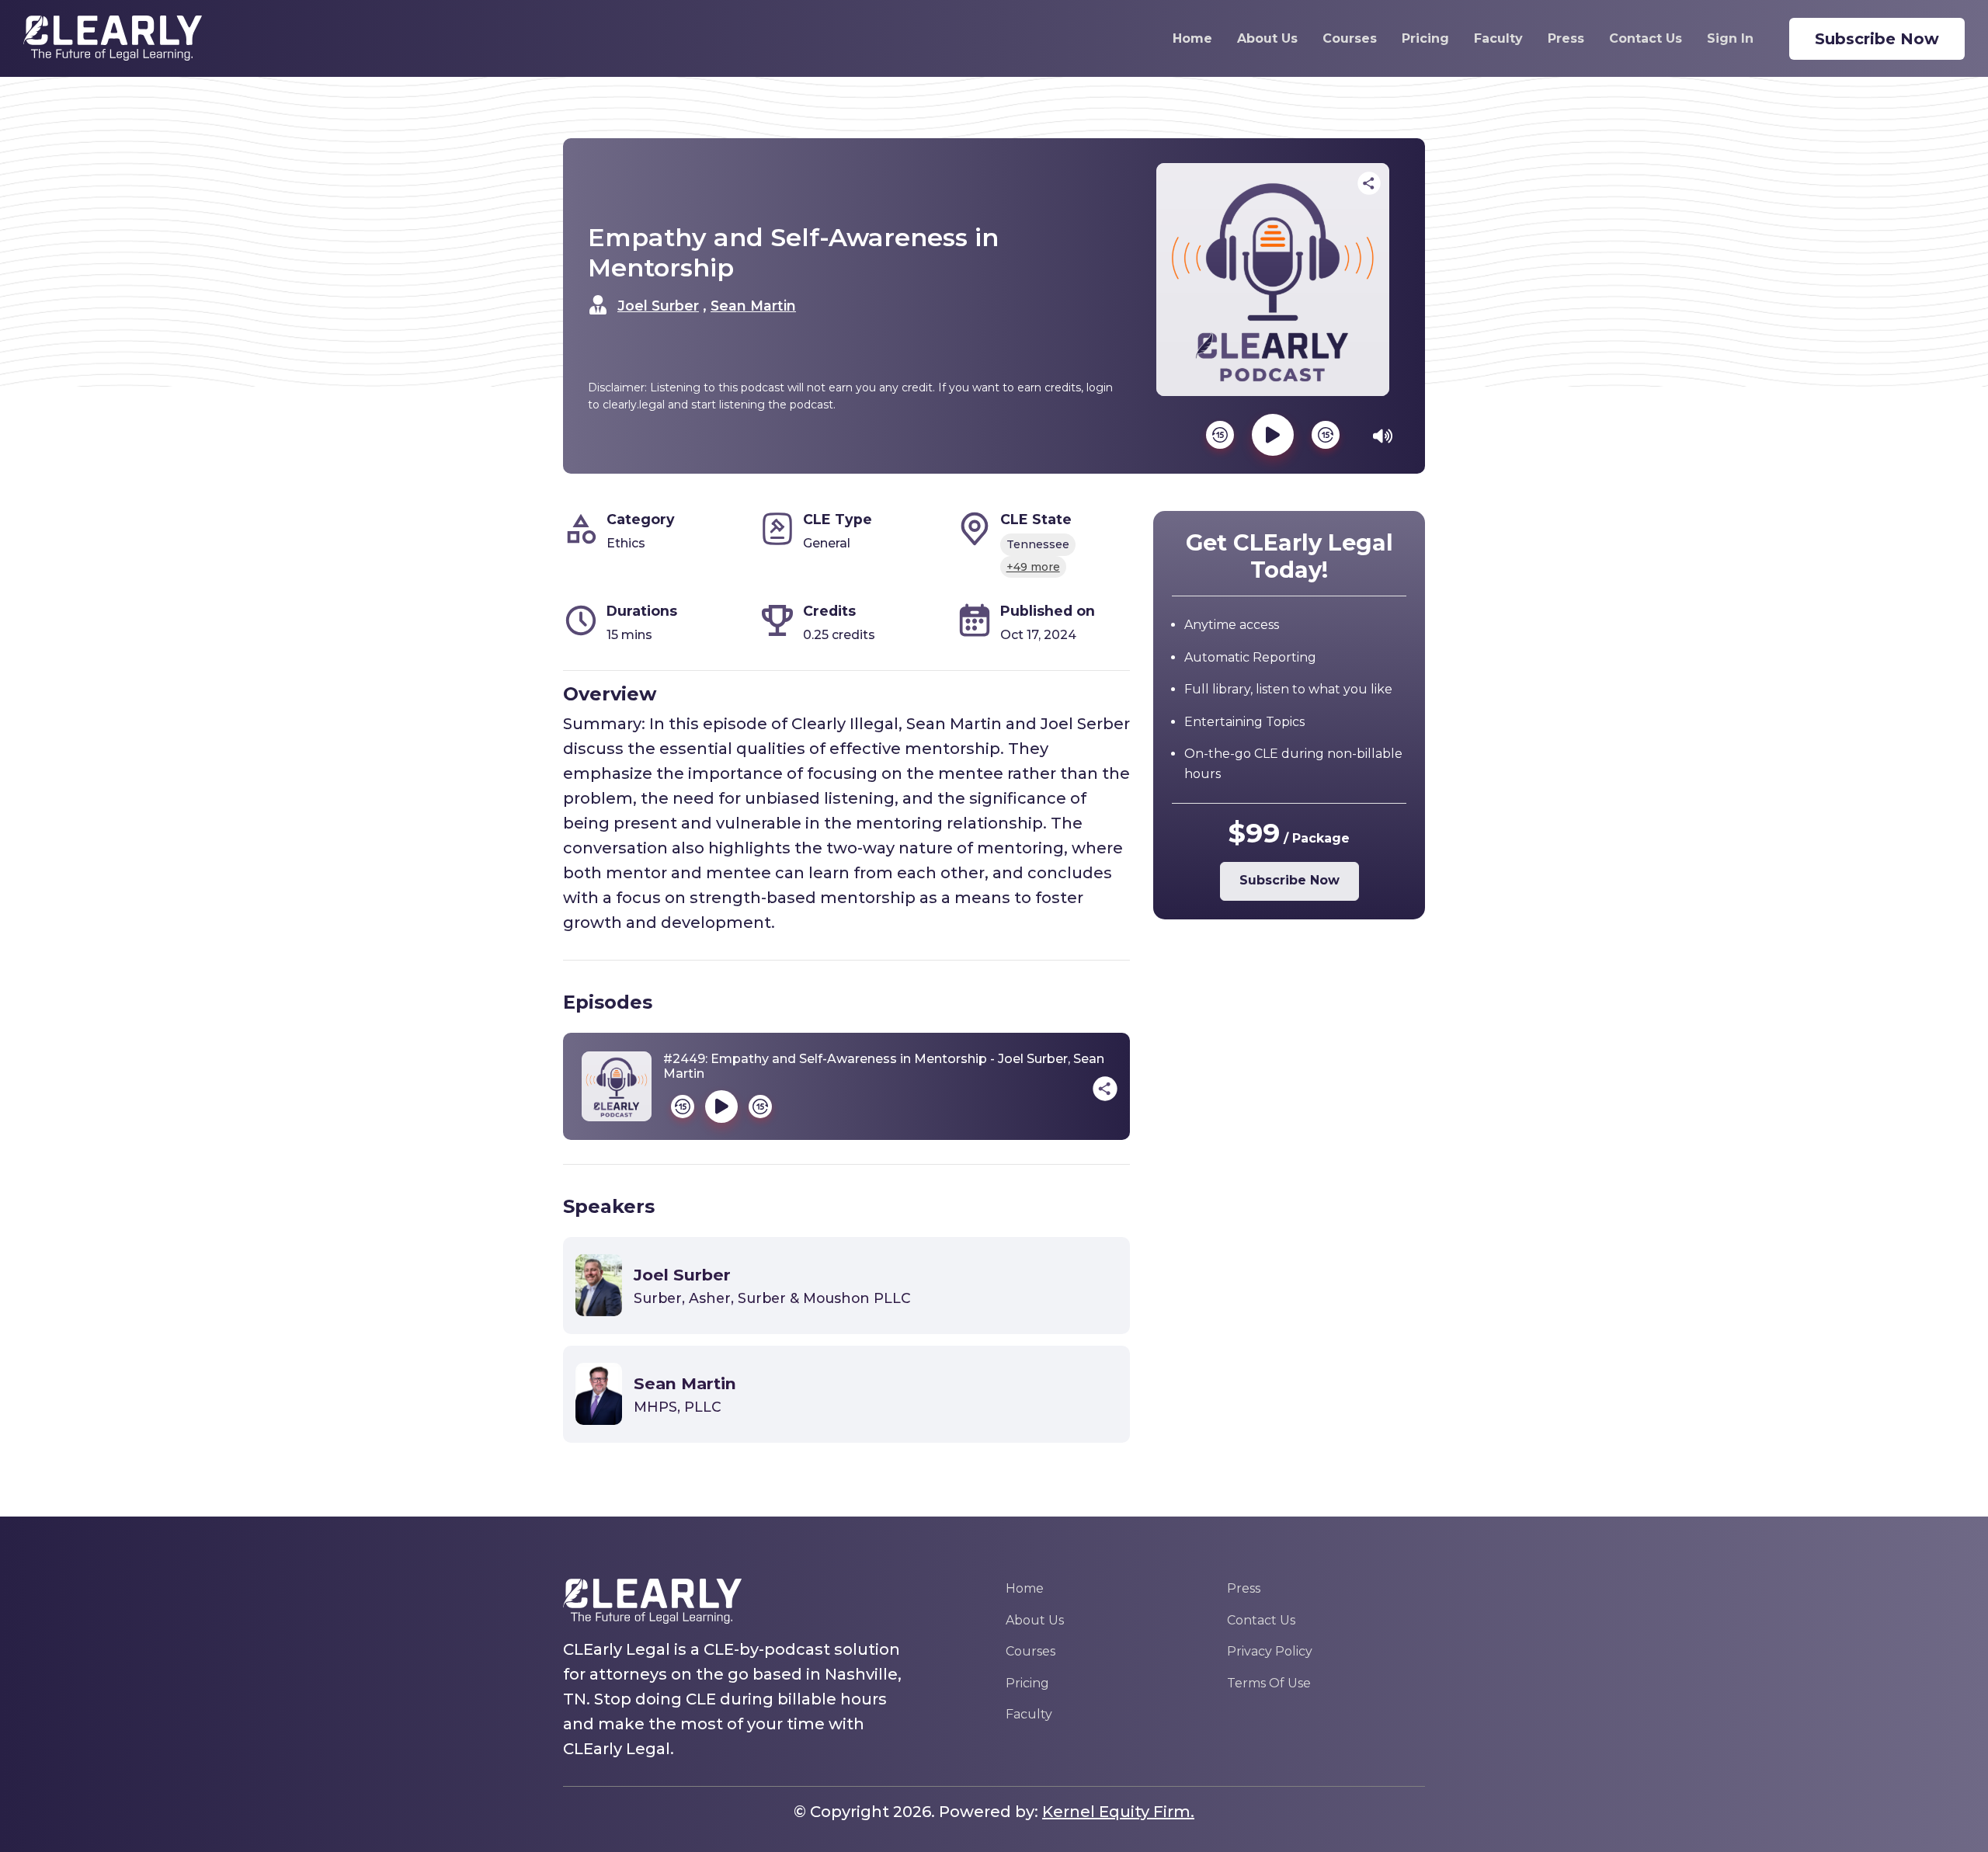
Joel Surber (658, 306)
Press (1566, 38)
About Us (1267, 38)
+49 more (1033, 567)
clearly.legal (634, 405)
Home (1192, 38)
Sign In (1730, 38)
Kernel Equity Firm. (1118, 1812)
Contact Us (1646, 38)
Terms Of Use (1269, 1683)
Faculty (1498, 38)
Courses (1350, 38)
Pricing (1425, 38)
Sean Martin (753, 306)
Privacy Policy (1270, 1651)
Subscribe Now (1877, 39)
